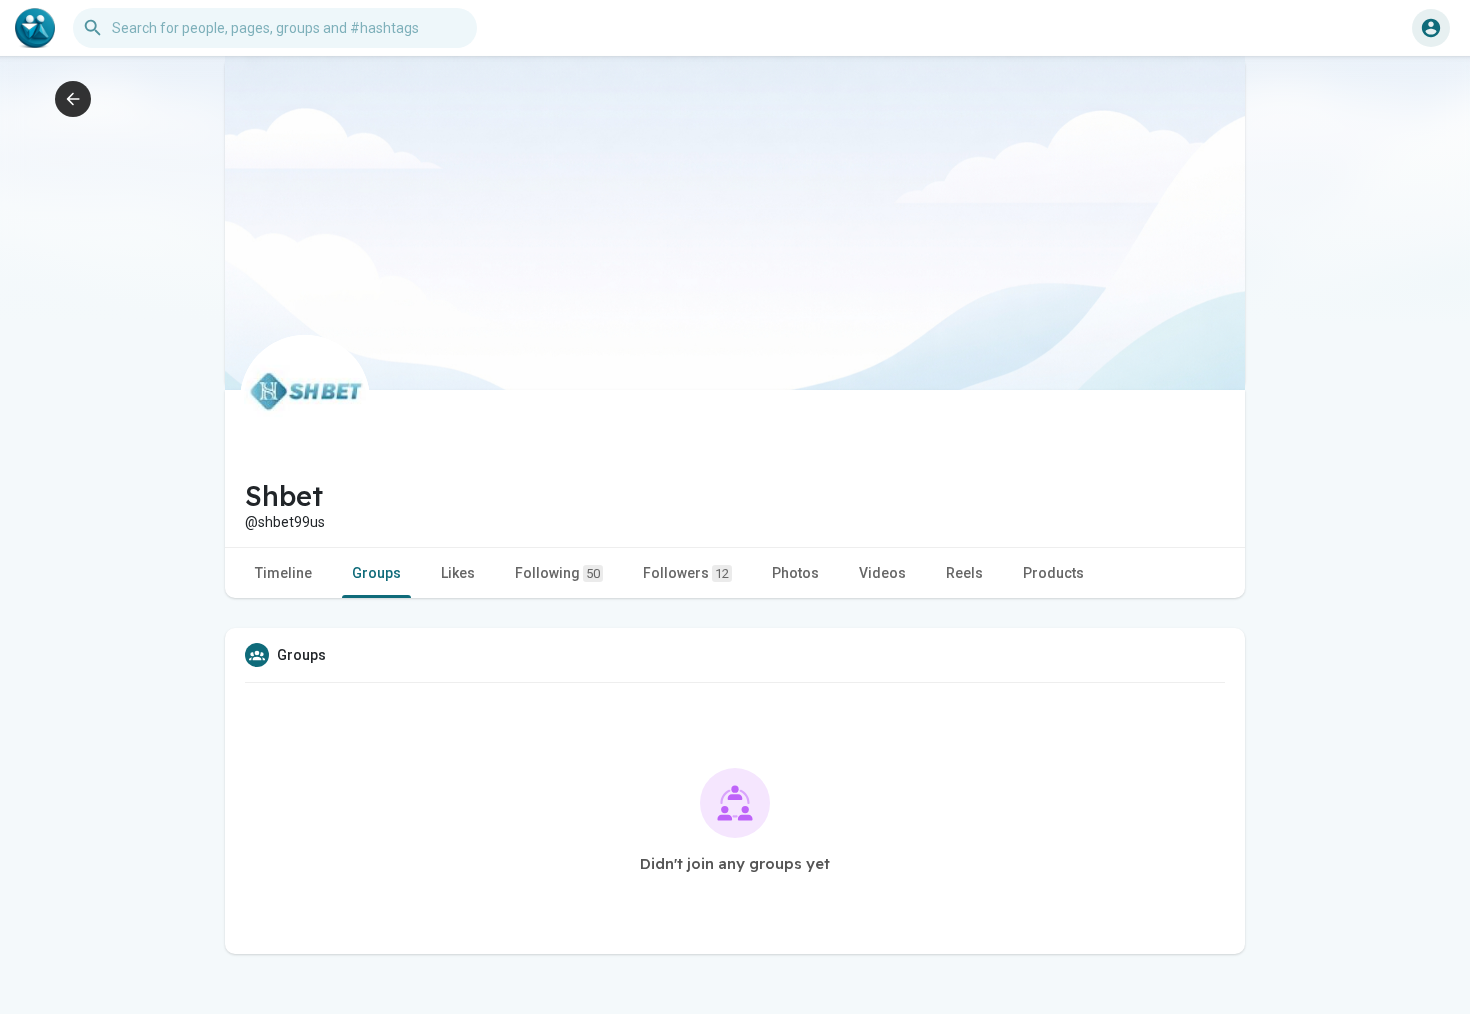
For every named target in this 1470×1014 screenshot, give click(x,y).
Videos (882, 573)
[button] (1431, 28)
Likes (458, 573)
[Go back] (73, 99)
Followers (686, 573)
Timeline (283, 573)
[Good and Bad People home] (35, 28)
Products (1053, 573)
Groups (376, 573)
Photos (795, 573)
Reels (964, 573)
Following (557, 573)
